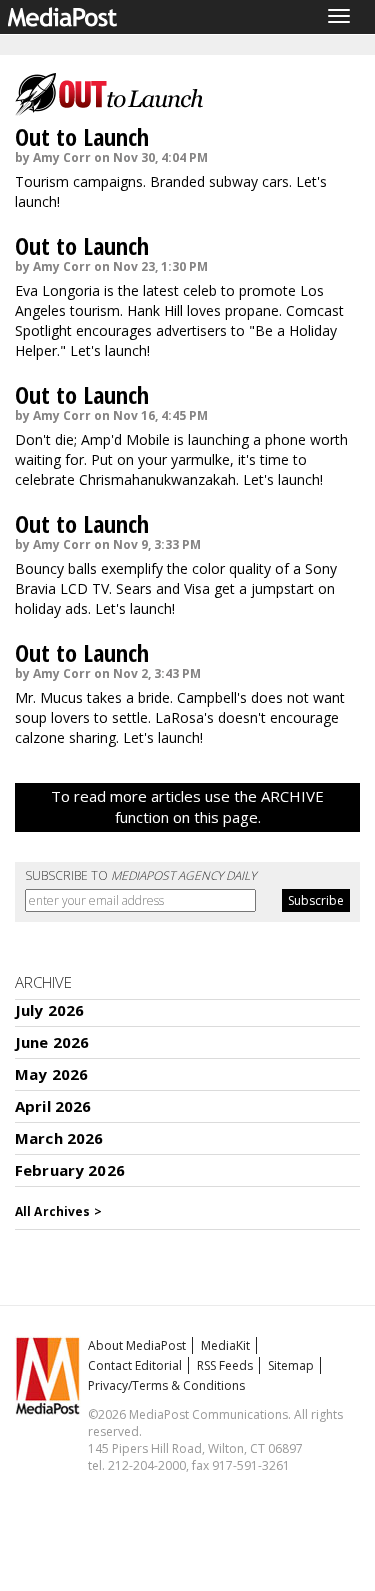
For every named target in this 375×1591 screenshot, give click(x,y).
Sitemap (291, 1365)
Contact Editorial (135, 1365)
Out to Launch (82, 136)
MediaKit (225, 1345)
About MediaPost (137, 1345)
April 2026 (53, 1106)
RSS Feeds (225, 1365)
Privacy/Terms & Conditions (166, 1385)
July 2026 (49, 1010)
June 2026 (52, 1042)
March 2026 (59, 1138)
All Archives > (58, 1211)
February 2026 (70, 1170)
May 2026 (51, 1074)
